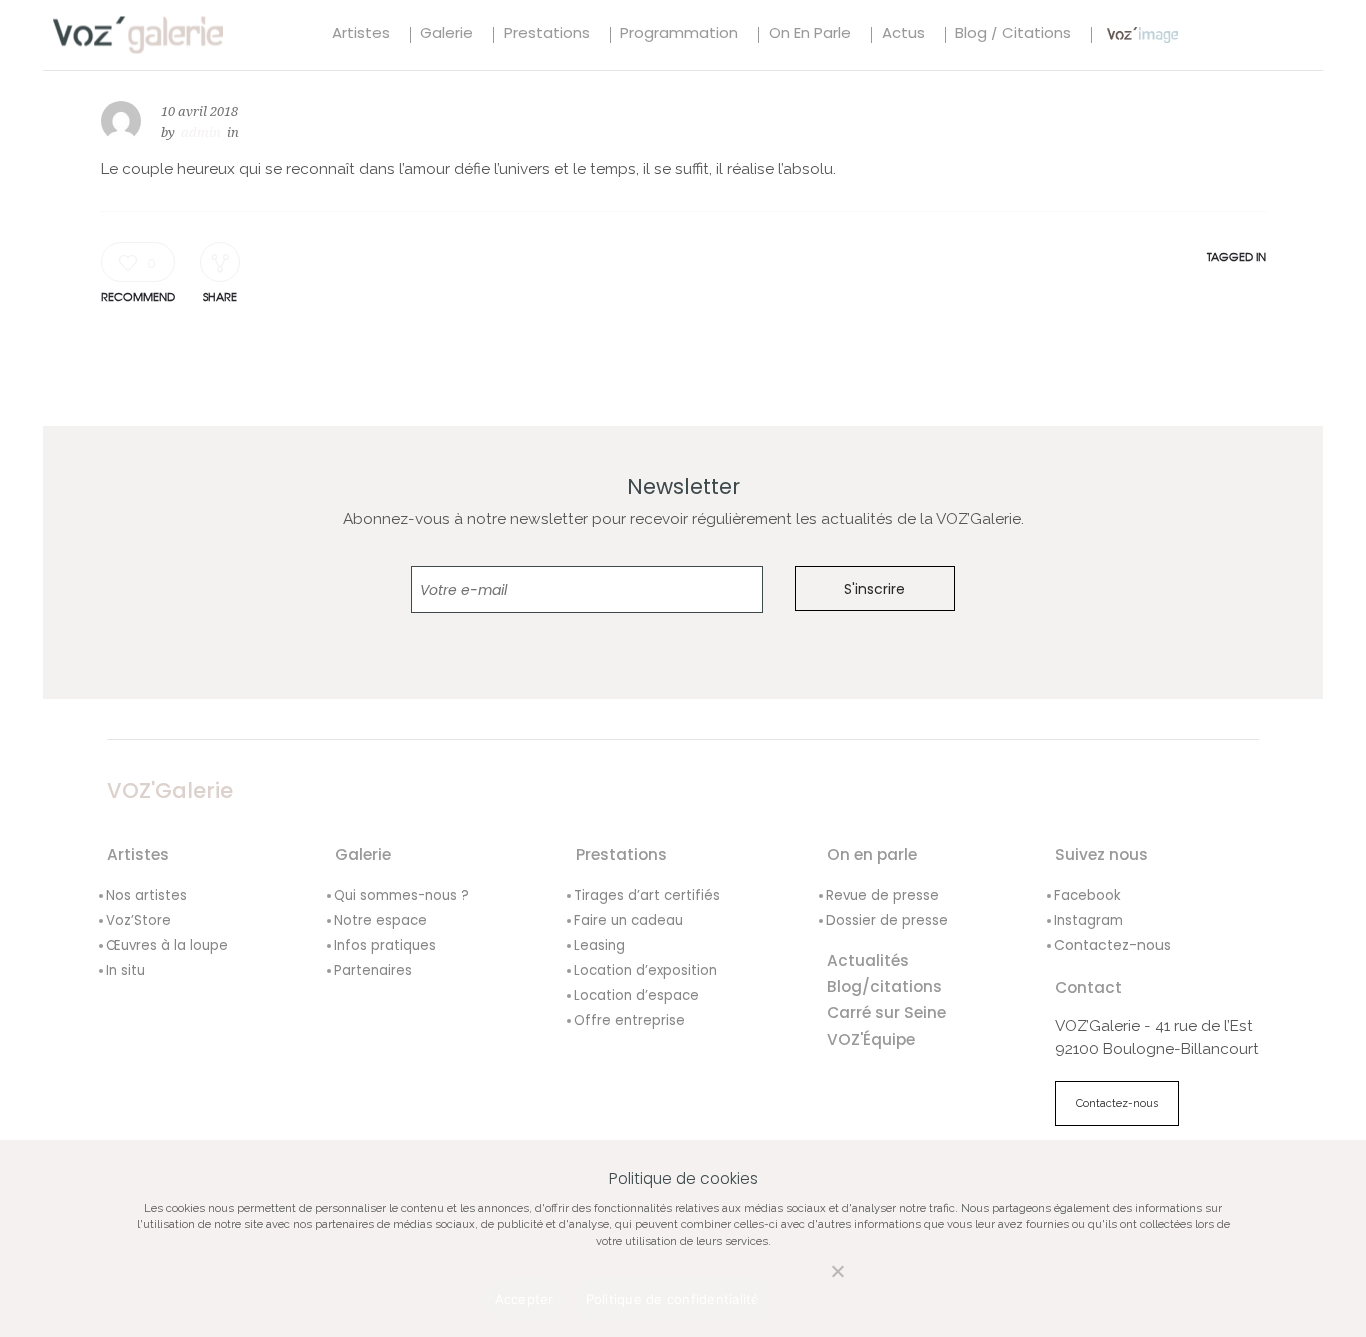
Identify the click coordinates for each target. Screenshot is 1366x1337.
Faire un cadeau (628, 920)
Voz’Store (138, 920)
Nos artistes (146, 895)
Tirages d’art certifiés (647, 895)
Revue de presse (882, 895)
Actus (903, 35)
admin (201, 132)
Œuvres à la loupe (167, 945)
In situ (125, 970)
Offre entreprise (629, 1020)
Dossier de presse (887, 920)
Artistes (361, 35)
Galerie (446, 35)
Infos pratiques (385, 945)
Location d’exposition (645, 970)
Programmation (679, 35)
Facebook (1087, 895)
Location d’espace (636, 995)
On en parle (810, 35)
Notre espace (380, 920)
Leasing (599, 945)
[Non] (817, 1282)
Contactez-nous (1112, 945)
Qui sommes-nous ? (401, 895)
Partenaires (373, 970)
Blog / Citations (1013, 35)
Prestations (547, 35)
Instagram (1088, 920)
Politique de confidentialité (673, 1299)
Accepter (524, 1299)
